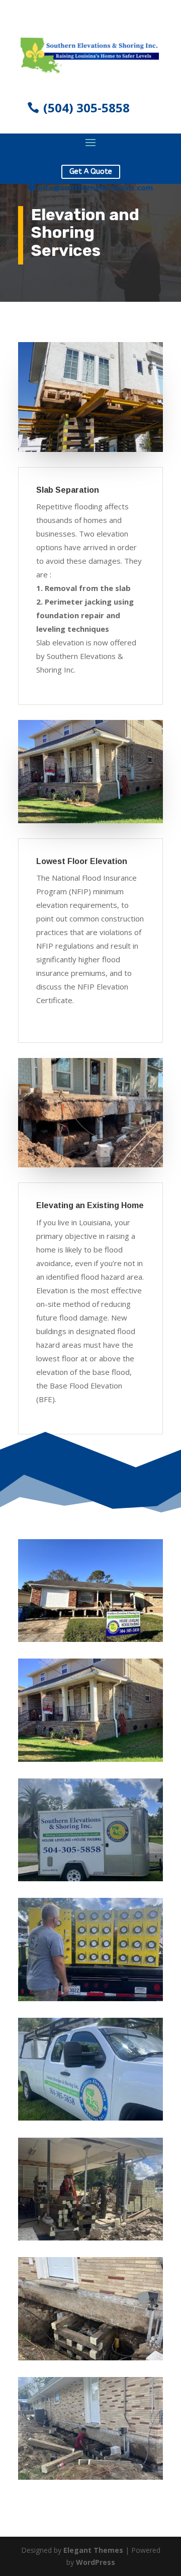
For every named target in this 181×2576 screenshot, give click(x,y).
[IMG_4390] (90, 2118)
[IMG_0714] (90, 1639)
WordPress (96, 2562)
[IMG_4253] (90, 2238)
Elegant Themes (93, 2550)
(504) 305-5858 (86, 108)
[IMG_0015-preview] (90, 1759)
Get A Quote (91, 172)
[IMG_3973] (90, 1878)
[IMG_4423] (90, 1998)
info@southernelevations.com (96, 187)
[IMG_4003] (90, 2477)
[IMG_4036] (90, 2358)
